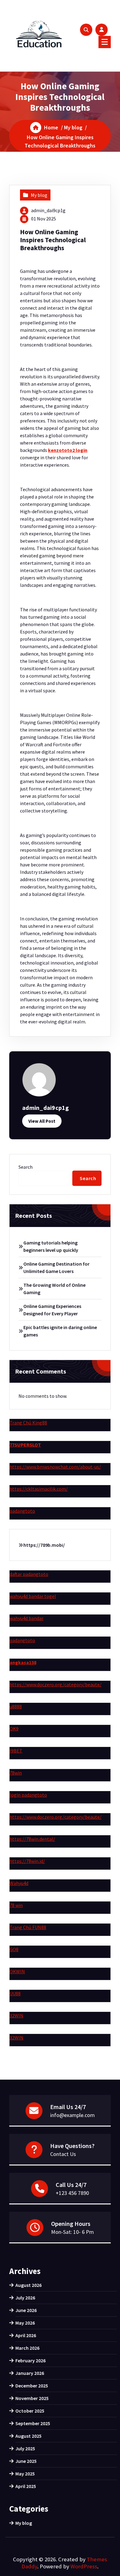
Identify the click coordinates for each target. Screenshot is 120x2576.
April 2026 (26, 2335)
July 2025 (25, 2448)
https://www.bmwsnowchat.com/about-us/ (55, 1467)
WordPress (84, 2566)
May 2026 (25, 2323)
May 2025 (25, 2474)
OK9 (14, 1729)
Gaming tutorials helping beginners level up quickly (51, 1246)
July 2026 (25, 2298)
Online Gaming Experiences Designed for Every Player (52, 1310)
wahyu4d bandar (26, 1618)
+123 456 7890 (72, 2193)
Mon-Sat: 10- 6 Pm (72, 2232)
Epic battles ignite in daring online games (60, 1331)
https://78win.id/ (27, 1861)
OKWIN (17, 1971)
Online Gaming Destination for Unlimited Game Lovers (56, 1267)
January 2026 (30, 2373)
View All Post (42, 1121)
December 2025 (32, 2386)
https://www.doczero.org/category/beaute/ (56, 1684)
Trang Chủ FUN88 (28, 1927)
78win (16, 1773)
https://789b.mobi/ (44, 1545)
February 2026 (30, 2360)
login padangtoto (28, 1795)
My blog (73, 127)
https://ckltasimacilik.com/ (39, 1489)
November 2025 (32, 2398)
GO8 (14, 1949)
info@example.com (72, 2115)
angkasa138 (23, 1662)
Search (26, 1167)
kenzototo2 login (68, 450)
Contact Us (63, 2154)
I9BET (16, 1751)
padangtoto (22, 1511)
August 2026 (28, 2285)
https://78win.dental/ (32, 1839)
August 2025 (28, 2436)
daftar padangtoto (29, 1574)
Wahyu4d (19, 1883)
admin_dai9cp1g (48, 210)
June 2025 (26, 2461)
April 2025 (26, 2486)
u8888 (16, 1707)
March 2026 (27, 2348)
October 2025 (30, 2411)
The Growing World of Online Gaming (54, 1289)
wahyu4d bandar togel (33, 1596)
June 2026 (26, 2310)
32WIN (16, 2016)
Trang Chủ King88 (28, 1423)
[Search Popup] (86, 30)
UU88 (15, 1993)
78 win (16, 1905)
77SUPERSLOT (25, 1445)
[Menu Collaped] (105, 42)
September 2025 (33, 2423)
